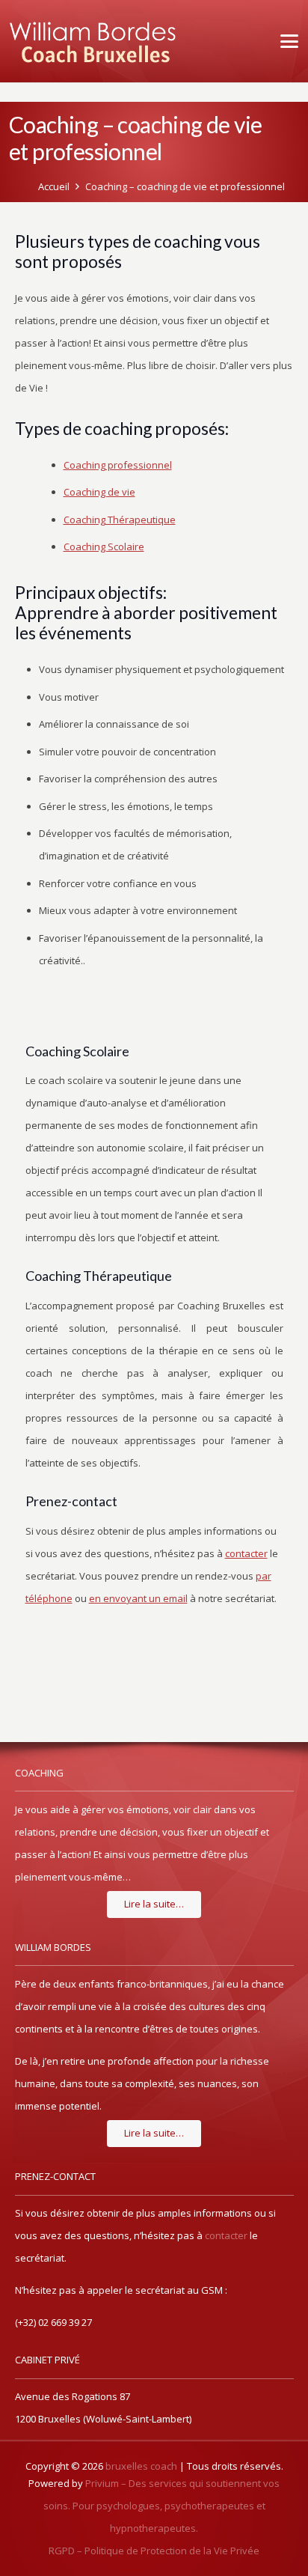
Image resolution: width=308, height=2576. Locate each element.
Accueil (54, 186)
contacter (226, 2235)
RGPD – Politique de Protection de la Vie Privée (154, 2551)
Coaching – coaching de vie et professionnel (185, 186)
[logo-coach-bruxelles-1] (93, 41)
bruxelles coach (141, 2466)
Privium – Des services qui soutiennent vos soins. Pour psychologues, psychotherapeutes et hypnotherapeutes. (162, 2506)
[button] (287, 41)
